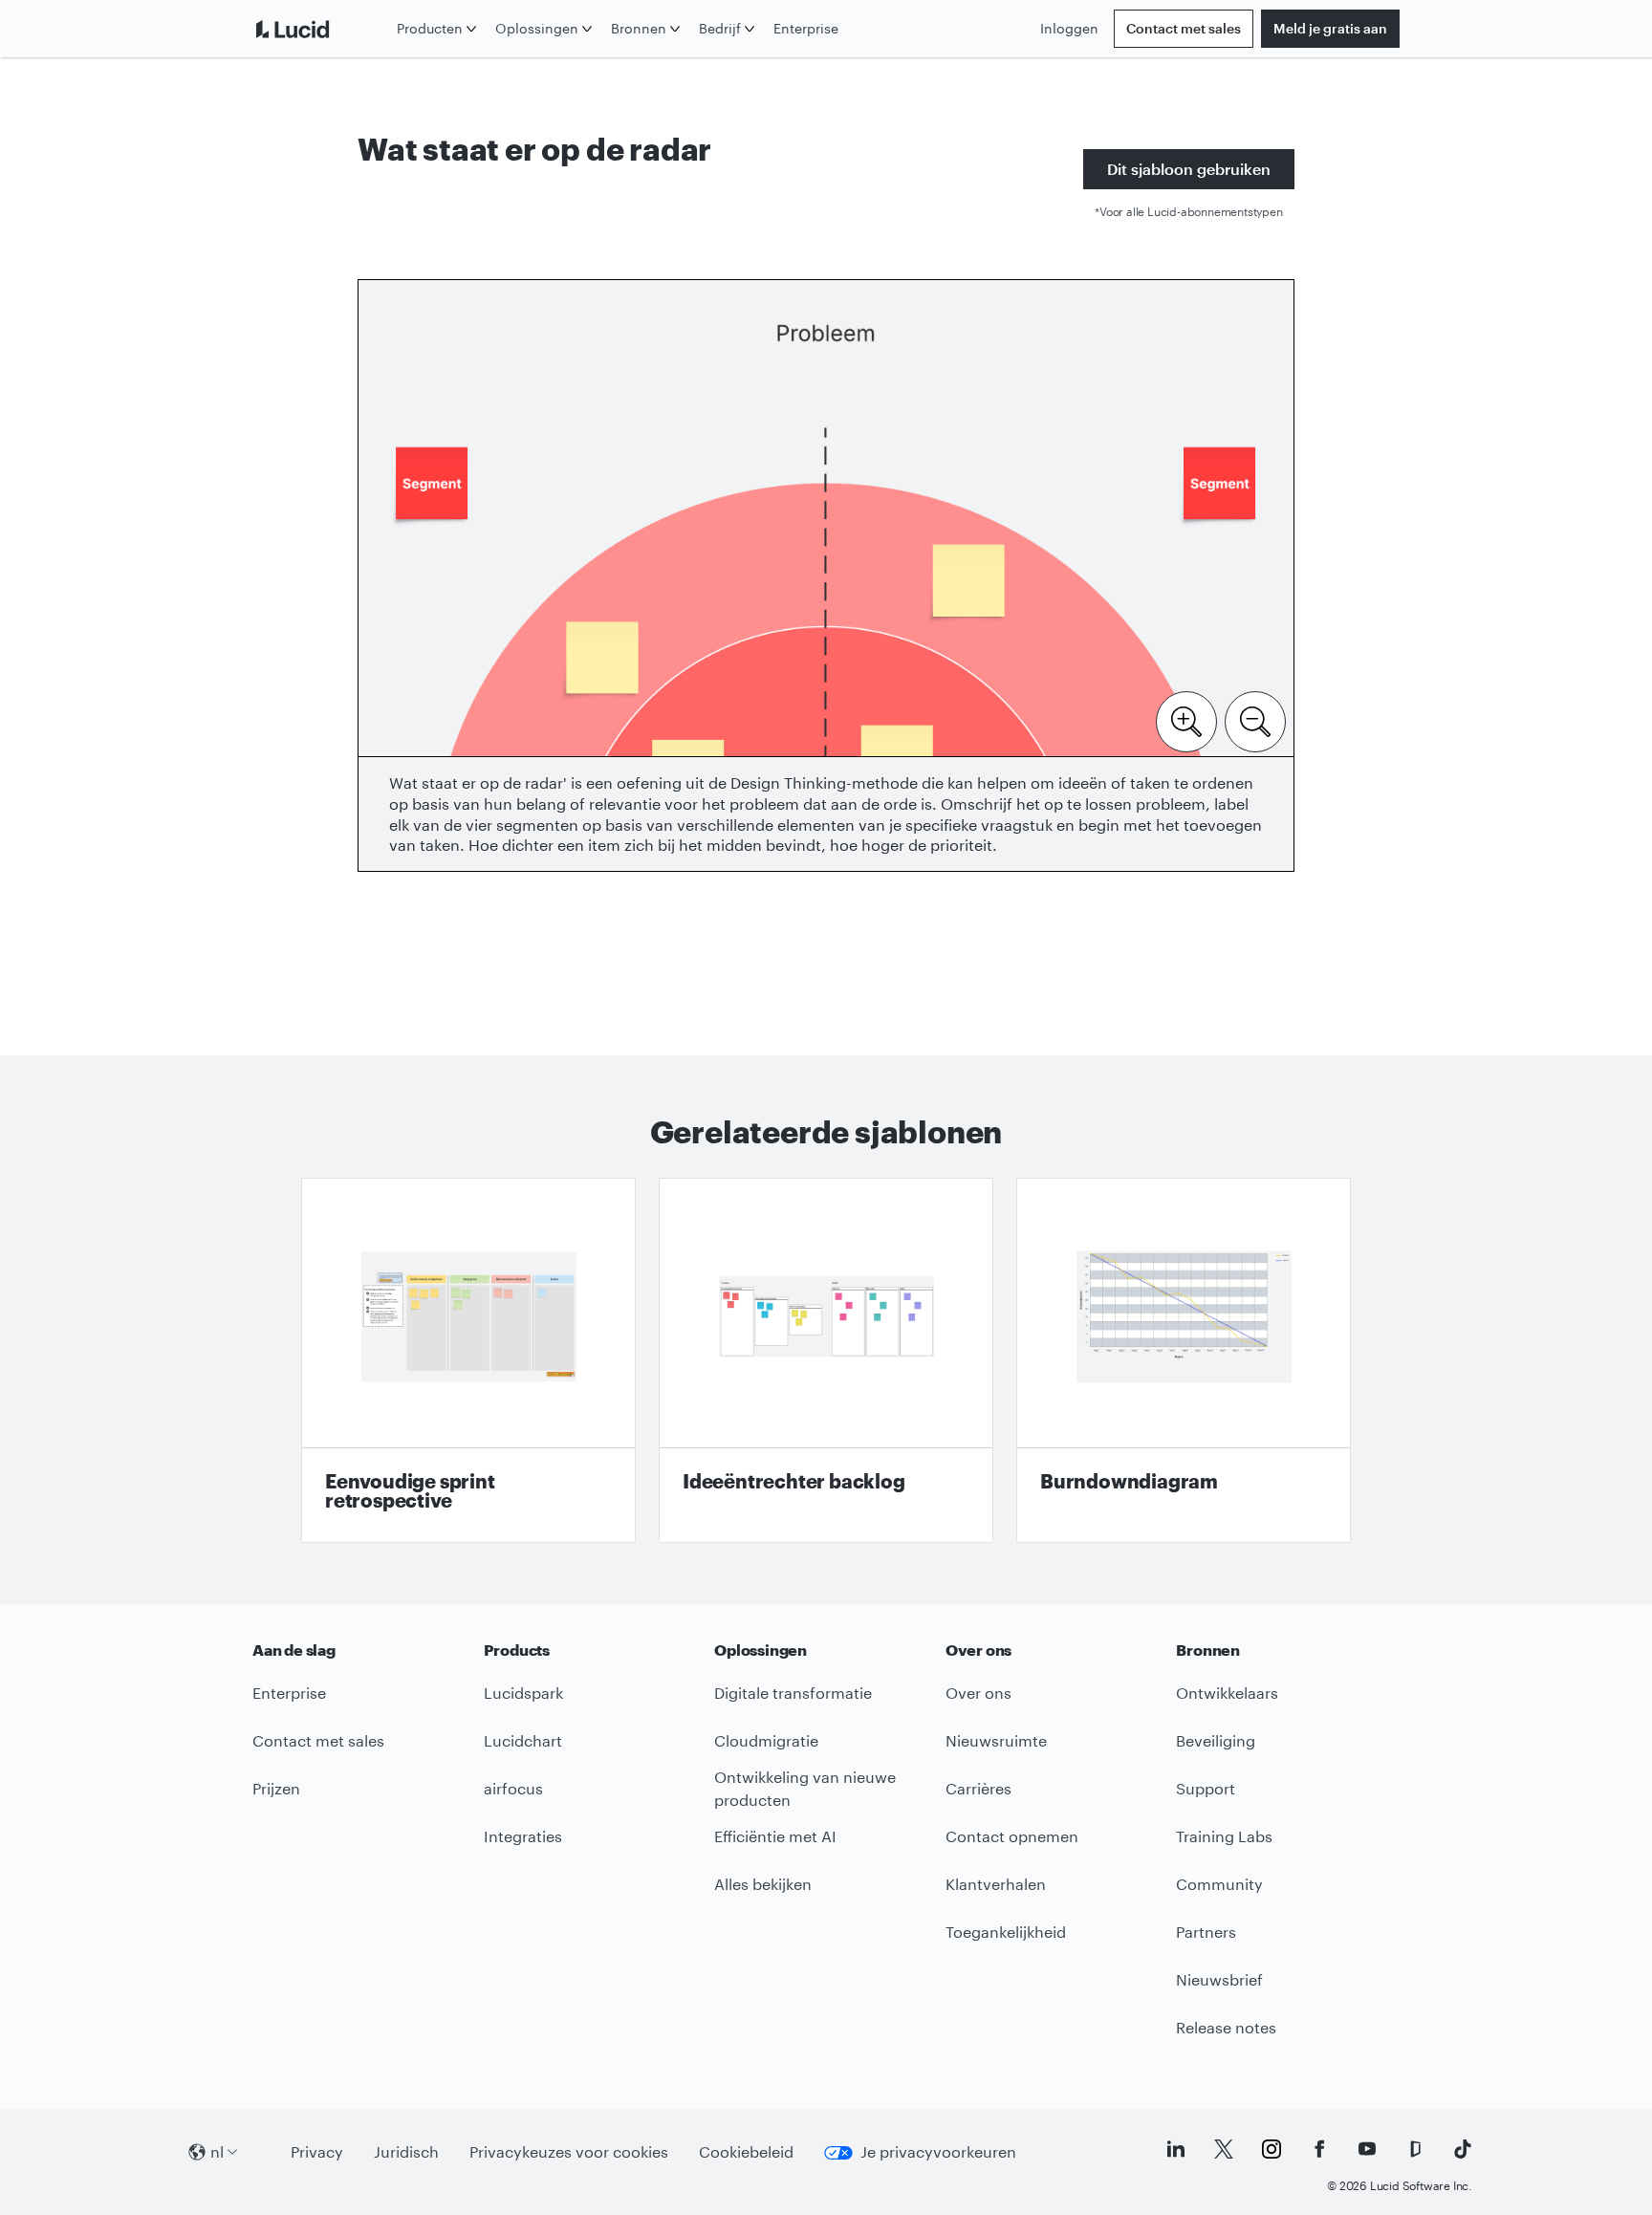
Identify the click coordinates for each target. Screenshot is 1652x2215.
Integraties (523, 1836)
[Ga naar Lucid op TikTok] (1463, 2149)
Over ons (978, 1693)
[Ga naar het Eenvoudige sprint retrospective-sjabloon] (468, 1360)
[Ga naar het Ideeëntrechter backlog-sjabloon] (826, 1360)
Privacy (317, 2151)
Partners (1206, 1932)
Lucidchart (523, 1740)
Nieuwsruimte (996, 1740)
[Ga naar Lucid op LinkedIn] (1176, 2149)
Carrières (978, 1788)
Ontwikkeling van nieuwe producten (805, 1789)
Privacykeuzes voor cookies (569, 2151)
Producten (430, 28)
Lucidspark (523, 1693)
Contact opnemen (1012, 1836)
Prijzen (276, 1788)
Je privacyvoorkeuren (938, 2151)
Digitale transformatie (793, 1693)
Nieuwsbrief (1219, 1979)
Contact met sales (1184, 28)
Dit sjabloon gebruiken (1189, 169)
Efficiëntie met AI (775, 1836)
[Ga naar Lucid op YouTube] (1367, 2149)
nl (217, 2151)
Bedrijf (720, 28)
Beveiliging (1216, 1740)
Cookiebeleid (746, 2151)
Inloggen (1069, 28)
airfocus (513, 1788)
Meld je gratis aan (1330, 28)
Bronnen (639, 28)
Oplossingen (537, 28)
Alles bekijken (763, 1884)
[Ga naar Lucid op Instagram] (1272, 2149)
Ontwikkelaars (1227, 1693)
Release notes (1226, 2027)
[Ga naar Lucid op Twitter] (1224, 2149)
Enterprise (806, 28)
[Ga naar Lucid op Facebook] (1319, 2149)
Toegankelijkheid (1006, 1932)
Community (1219, 1884)
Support (1206, 1788)
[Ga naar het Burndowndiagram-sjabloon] (1184, 1360)
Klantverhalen (996, 1884)
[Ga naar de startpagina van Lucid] (321, 29)
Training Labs (1224, 1836)
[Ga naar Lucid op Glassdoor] (1415, 2149)
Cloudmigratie (766, 1740)
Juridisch (406, 2151)
